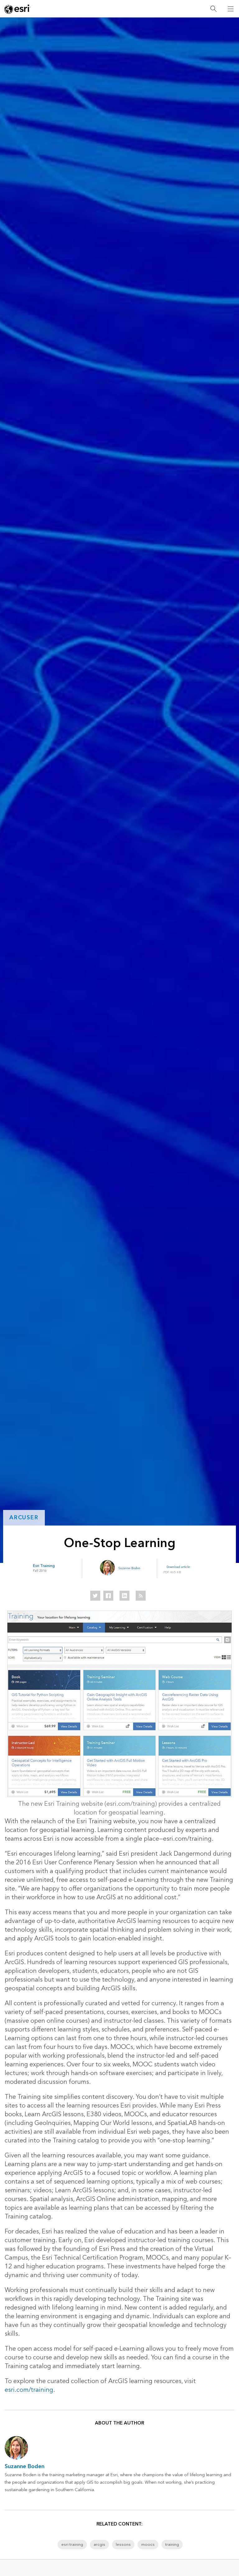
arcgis (99, 2545)
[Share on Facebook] (108, 1596)
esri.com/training (29, 2390)
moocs (148, 2545)
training (172, 2545)
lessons (123, 2545)
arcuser (24, 1518)
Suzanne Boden (129, 1568)
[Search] (213, 9)
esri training (72, 2545)
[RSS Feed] (141, 1596)
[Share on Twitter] (95, 1596)
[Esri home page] (17, 9)
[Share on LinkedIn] (124, 1596)
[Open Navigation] (231, 9)
